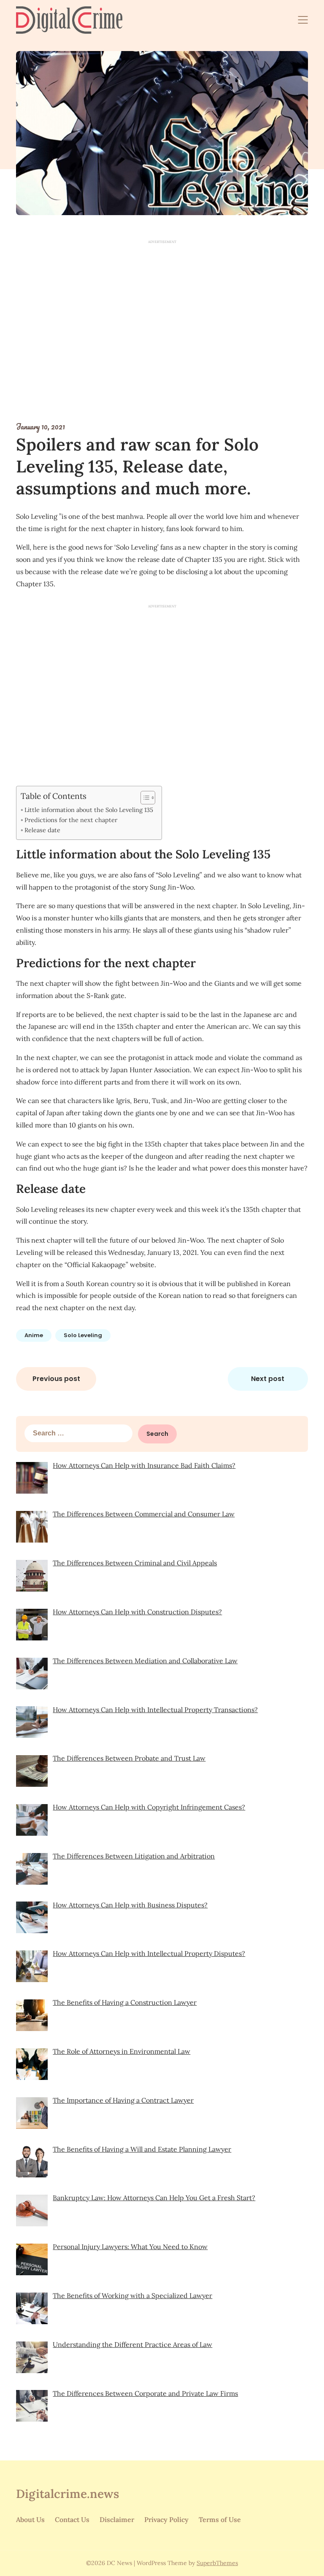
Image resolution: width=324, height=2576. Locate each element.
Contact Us (72, 2519)
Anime (34, 1335)
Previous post (56, 1379)
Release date (42, 830)
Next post (268, 1379)
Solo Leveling (83, 1335)
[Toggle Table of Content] (144, 798)
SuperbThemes (217, 2563)
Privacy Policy (166, 2519)
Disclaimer (117, 2519)
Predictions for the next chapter (71, 820)
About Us (30, 2519)
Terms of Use (220, 2519)
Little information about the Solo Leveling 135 (89, 810)
